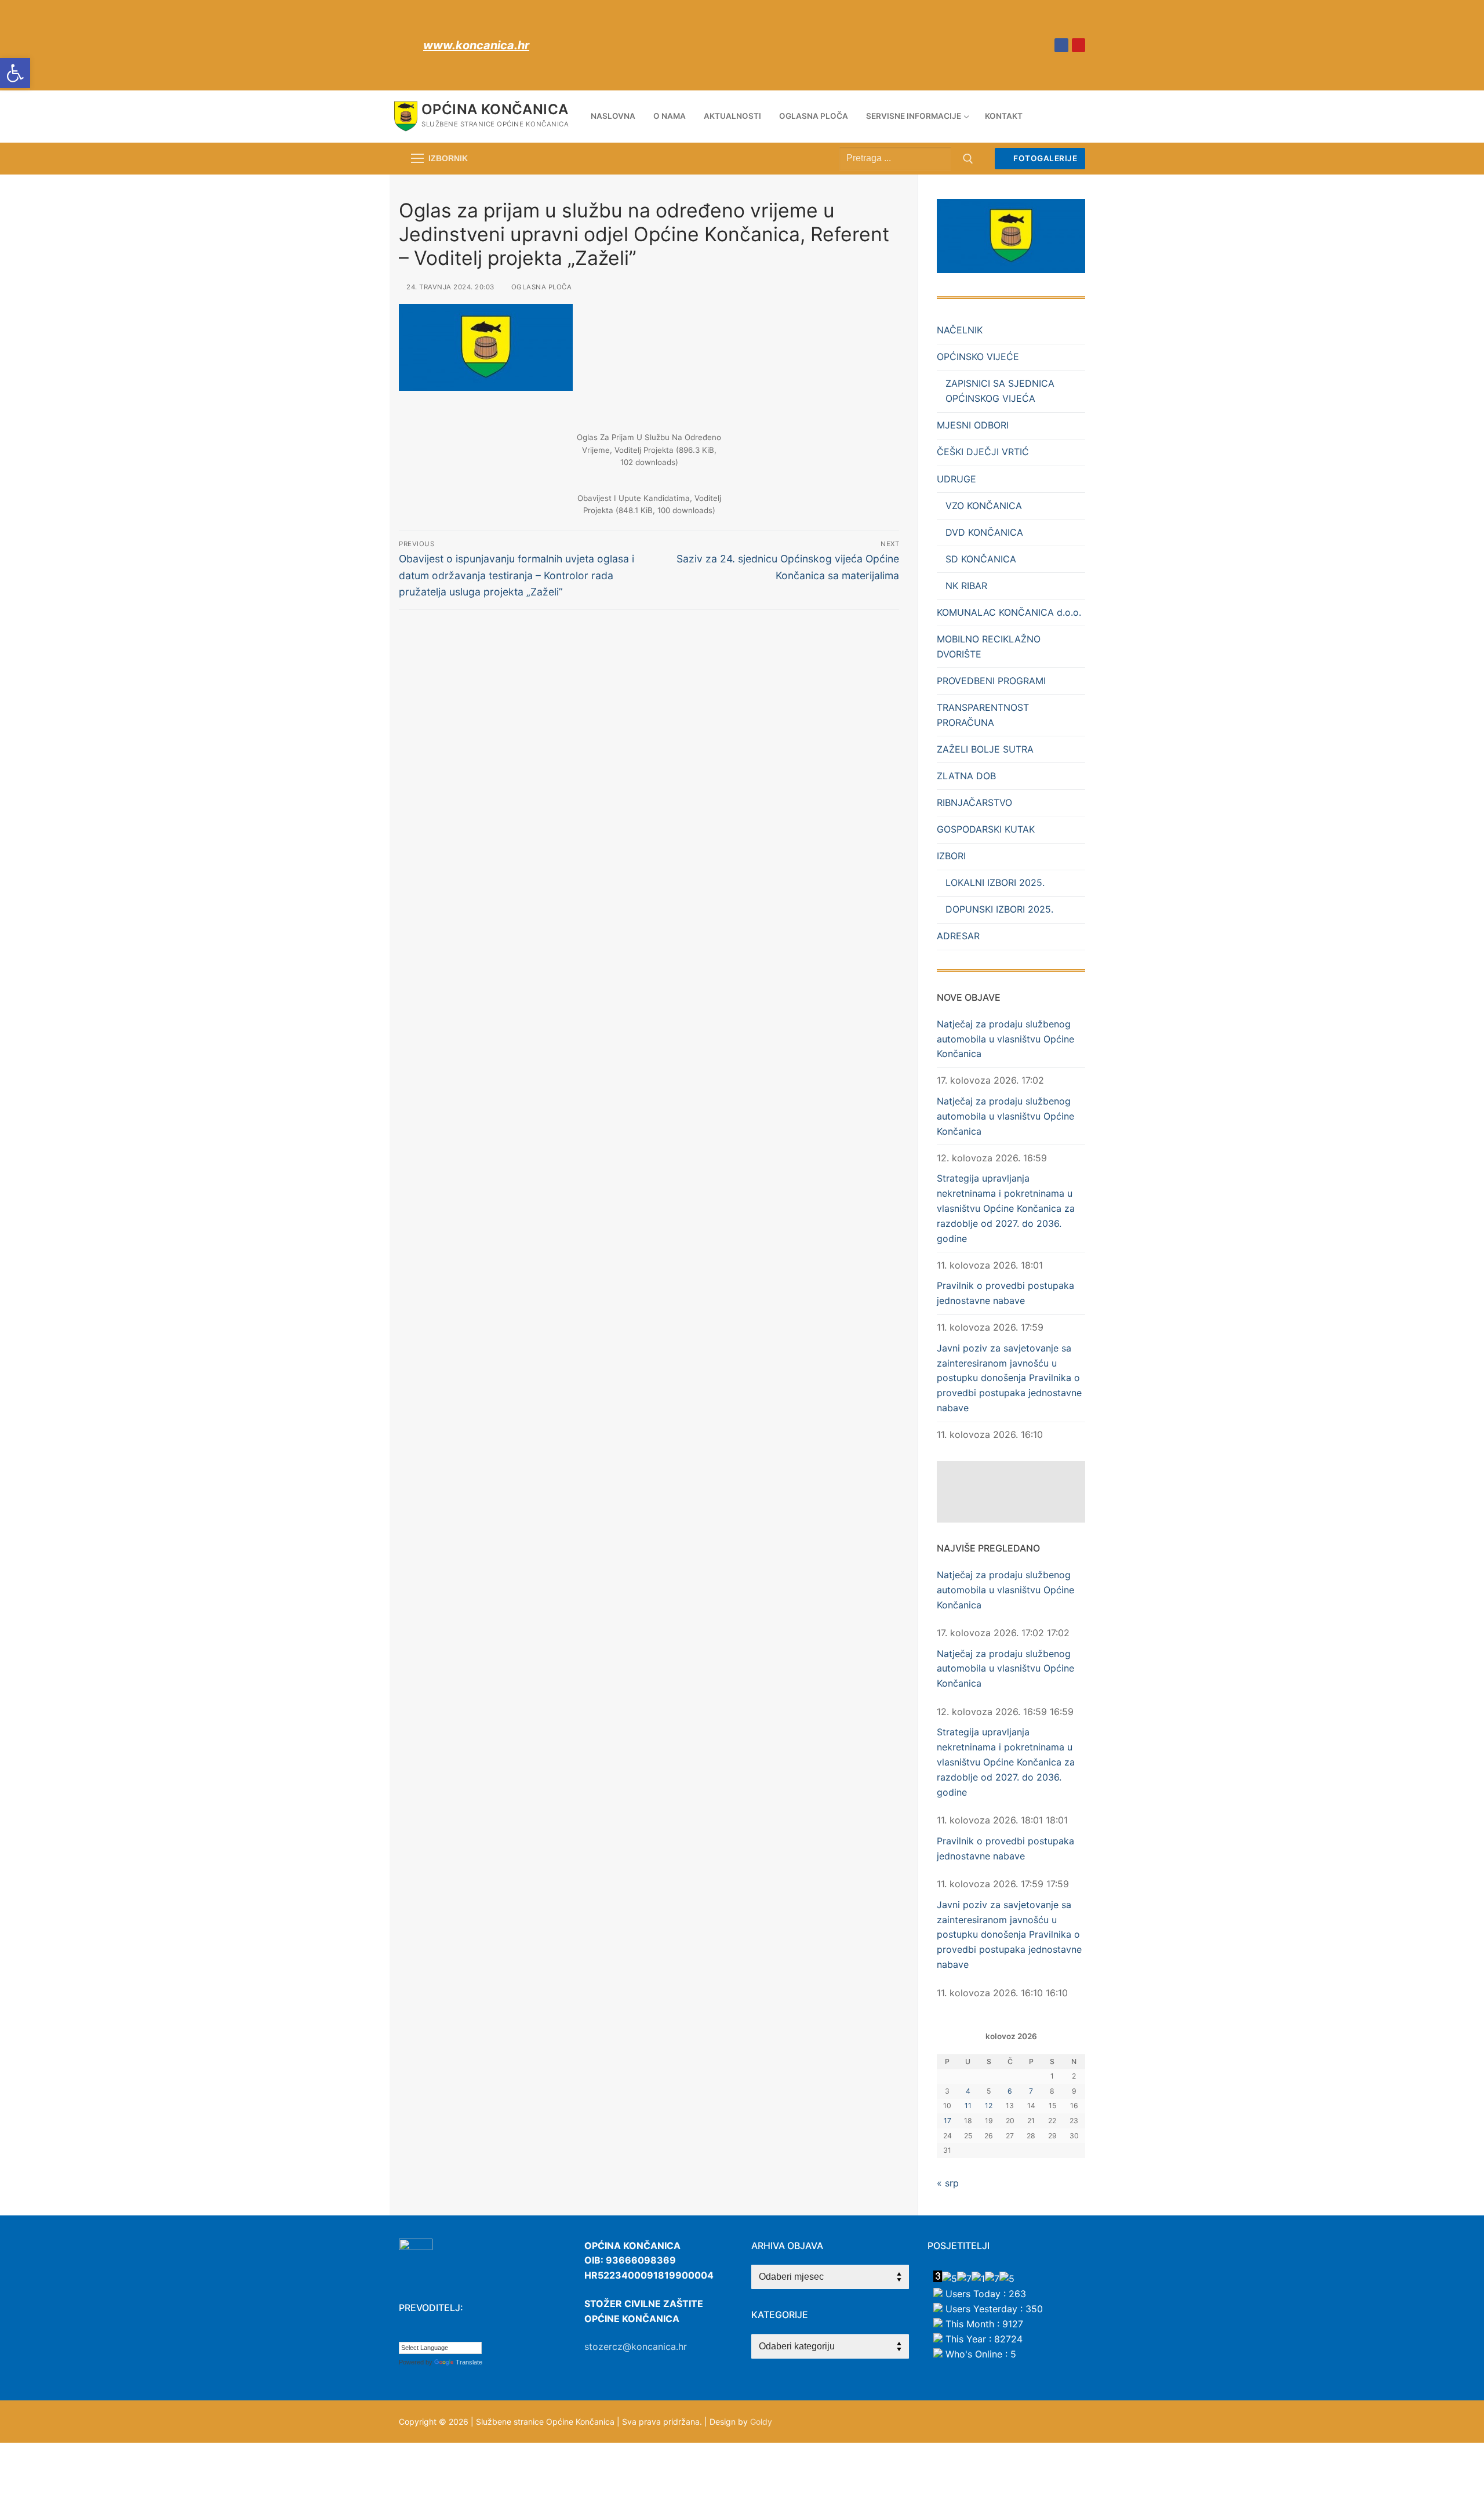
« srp (948, 2183)
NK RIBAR (966, 586)
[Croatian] (404, 2333)
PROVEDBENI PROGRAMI (991, 681)
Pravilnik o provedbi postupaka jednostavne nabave (1005, 1293)
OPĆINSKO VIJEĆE (978, 357)
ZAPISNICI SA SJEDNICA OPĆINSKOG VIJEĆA (1000, 391)
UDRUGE (956, 479)
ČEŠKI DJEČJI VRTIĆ (983, 452)
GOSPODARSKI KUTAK (986, 829)
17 (947, 2121)
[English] (427, 2333)
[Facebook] (1061, 45)
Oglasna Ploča (540, 287)
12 (989, 2106)
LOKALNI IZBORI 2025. (995, 882)
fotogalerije (1045, 158)
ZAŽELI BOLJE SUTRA (985, 749)
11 (968, 2106)
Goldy (761, 2422)
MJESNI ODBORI (973, 425)
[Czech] (416, 2333)
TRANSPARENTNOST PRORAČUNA (983, 715)
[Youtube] (1079, 45)
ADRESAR (958, 936)
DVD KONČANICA (984, 532)
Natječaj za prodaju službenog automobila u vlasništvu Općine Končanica (1005, 1039)
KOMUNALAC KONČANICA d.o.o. (1009, 612)
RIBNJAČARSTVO (974, 802)
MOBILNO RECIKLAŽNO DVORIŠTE (989, 646)
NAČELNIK (960, 330)
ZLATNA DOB (966, 776)
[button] (15, 73)
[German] (450, 2333)
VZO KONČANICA (984, 506)
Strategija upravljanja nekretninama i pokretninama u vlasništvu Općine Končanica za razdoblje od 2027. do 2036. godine (1006, 1208)
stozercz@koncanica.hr (636, 2346)
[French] (439, 2333)
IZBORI (951, 856)
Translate (469, 2362)
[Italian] (462, 2333)
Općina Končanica (495, 109)
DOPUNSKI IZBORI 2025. (999, 909)
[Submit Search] (968, 159)
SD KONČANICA (981, 559)
